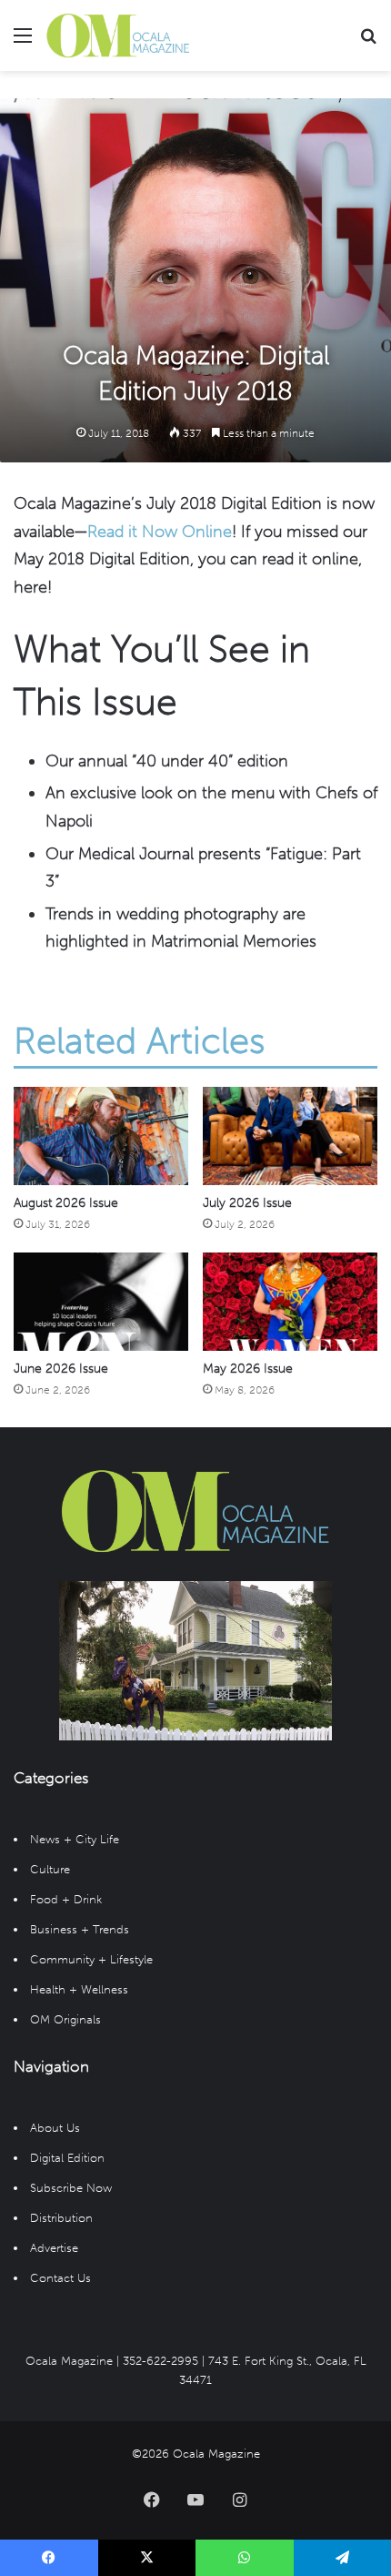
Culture (50, 1869)
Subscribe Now (71, 2188)
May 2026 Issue (248, 1369)
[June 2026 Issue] (101, 1302)
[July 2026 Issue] (290, 1136)
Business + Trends (80, 1929)
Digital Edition (67, 2158)
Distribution (61, 2218)
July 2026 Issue (247, 1203)
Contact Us (60, 2278)
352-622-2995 (160, 2361)
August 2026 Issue (66, 1203)
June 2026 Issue (61, 1369)
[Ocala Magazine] (118, 35)
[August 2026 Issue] (101, 1136)
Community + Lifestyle (91, 1959)
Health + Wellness (79, 1989)
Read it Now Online (160, 532)
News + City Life (75, 1839)
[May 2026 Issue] (290, 1302)
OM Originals (65, 2019)
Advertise (54, 2248)
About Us (55, 2128)
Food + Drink (66, 1899)
